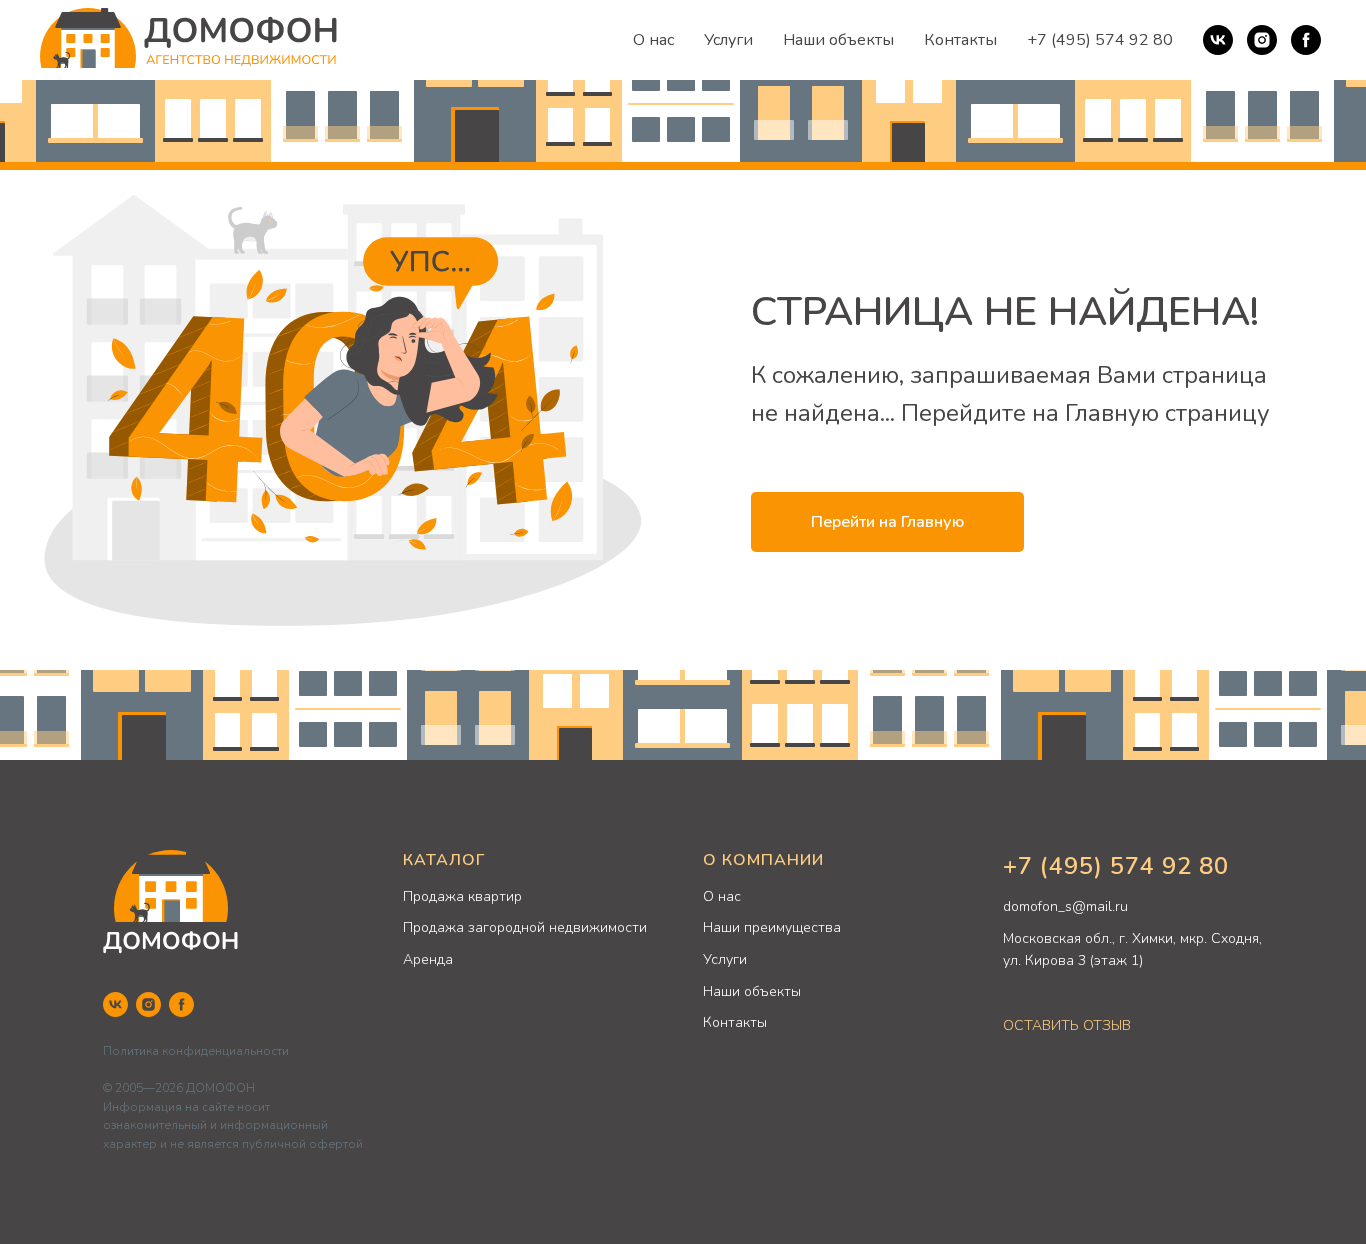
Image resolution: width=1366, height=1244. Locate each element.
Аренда (428, 959)
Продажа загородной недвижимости (525, 927)
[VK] (1218, 40)
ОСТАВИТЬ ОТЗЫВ (1067, 1025)
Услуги (728, 40)
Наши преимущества (772, 927)
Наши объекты (838, 40)
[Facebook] (1306, 40)
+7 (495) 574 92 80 (1100, 40)
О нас (653, 40)
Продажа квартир (462, 896)
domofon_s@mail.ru (1065, 906)
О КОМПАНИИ (763, 860)
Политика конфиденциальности (196, 1051)
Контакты (960, 40)
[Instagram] (1262, 40)
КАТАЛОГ (444, 860)
